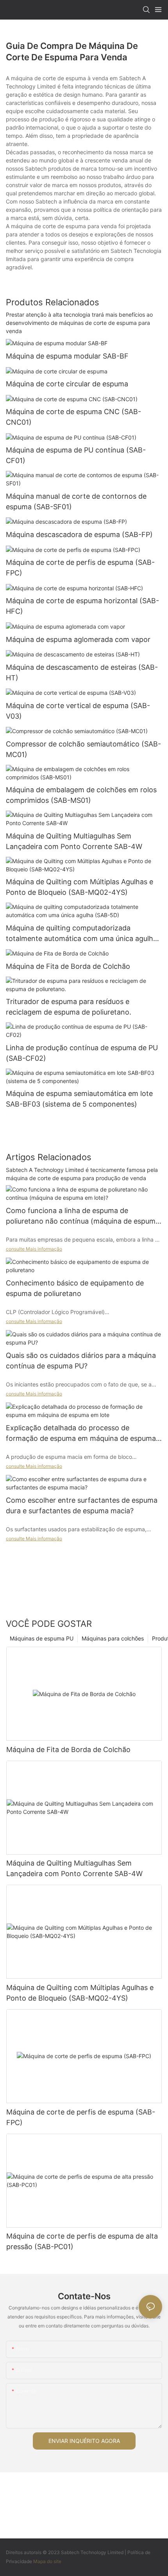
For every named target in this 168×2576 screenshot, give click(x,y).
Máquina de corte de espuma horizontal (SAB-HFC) (82, 606)
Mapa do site (47, 2561)
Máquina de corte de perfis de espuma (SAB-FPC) (80, 568)
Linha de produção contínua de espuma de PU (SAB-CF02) (82, 1053)
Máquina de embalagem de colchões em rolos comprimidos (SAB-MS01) (81, 795)
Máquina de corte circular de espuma (67, 384)
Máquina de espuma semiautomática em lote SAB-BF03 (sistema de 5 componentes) (79, 1099)
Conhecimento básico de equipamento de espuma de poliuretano (75, 1288)
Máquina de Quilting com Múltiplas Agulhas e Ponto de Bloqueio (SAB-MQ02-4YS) (80, 887)
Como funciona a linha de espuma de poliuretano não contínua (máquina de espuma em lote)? (83, 1216)
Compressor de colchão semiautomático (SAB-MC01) (83, 749)
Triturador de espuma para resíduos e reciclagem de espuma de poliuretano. (69, 1007)
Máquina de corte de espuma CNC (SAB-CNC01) (73, 417)
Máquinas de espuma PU (42, 1638)
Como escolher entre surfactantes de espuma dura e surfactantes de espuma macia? (82, 1505)
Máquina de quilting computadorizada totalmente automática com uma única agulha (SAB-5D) (81, 934)
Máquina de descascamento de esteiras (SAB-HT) (82, 672)
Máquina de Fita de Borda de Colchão (68, 966)
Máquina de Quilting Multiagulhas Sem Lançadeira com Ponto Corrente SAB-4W (74, 841)
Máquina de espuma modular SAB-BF (67, 356)
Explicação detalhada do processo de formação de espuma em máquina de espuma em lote (81, 1434)
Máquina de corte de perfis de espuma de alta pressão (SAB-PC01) (82, 2241)
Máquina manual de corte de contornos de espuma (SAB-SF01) (76, 501)
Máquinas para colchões (113, 1638)
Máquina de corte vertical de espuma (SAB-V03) (78, 711)
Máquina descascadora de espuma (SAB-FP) (79, 534)
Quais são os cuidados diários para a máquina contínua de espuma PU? (81, 1361)
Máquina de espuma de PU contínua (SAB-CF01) (76, 455)
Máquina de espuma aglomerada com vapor (78, 639)
